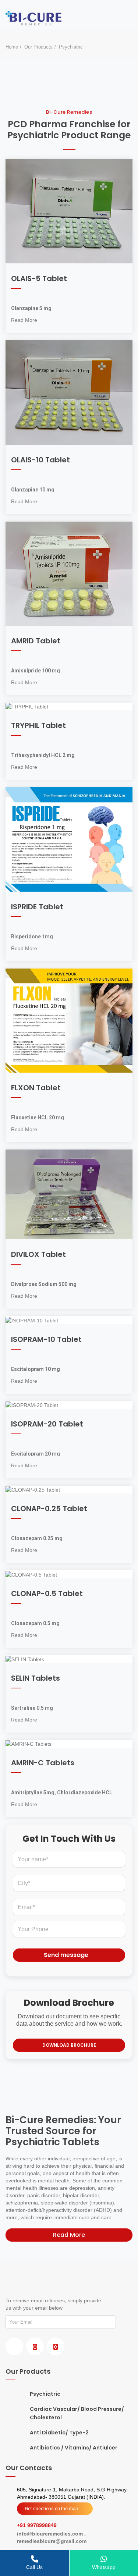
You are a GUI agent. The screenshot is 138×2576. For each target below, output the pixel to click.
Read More (24, 320)
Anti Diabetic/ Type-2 (59, 2433)
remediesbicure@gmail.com (52, 2541)
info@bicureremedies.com (51, 2534)
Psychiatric (45, 2394)
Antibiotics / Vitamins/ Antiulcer (74, 2448)
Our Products (38, 47)
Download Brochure (69, 2045)
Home (12, 47)
